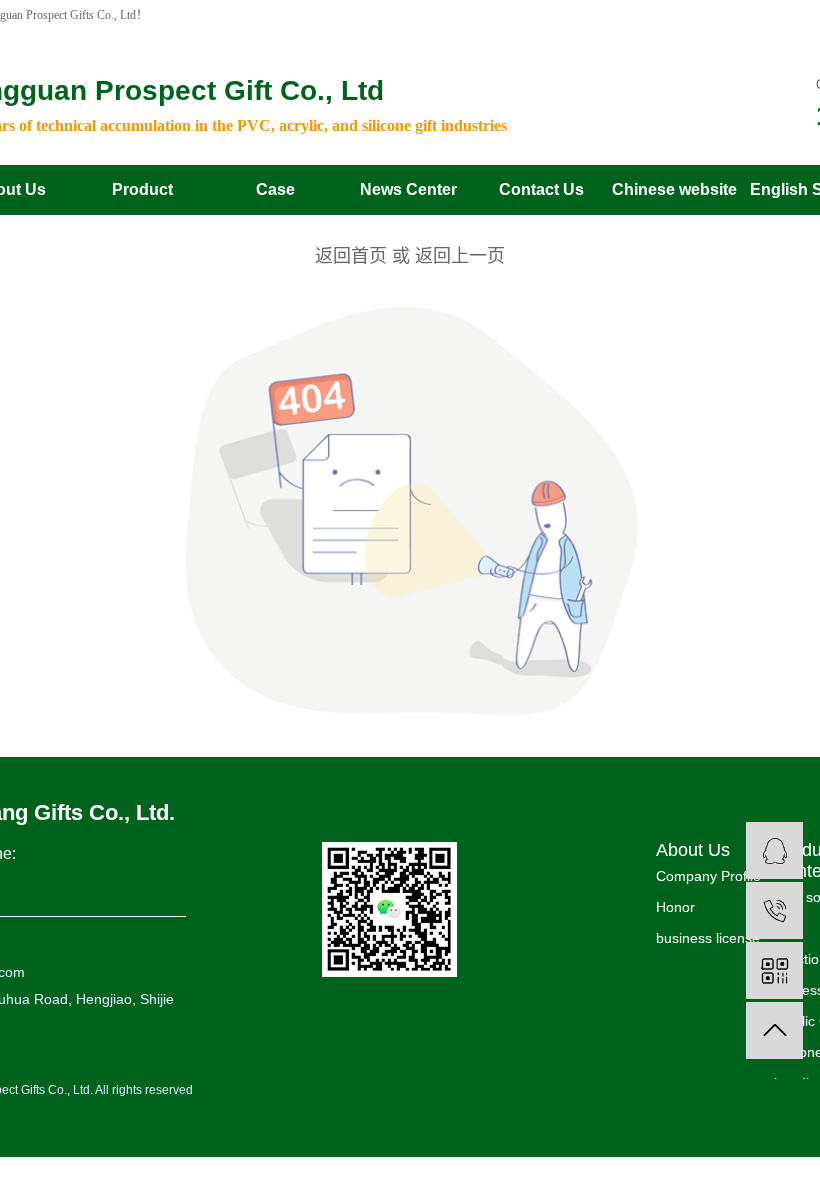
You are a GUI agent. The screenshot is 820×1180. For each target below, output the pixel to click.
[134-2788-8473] (774, 910)
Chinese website (674, 189)
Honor (675, 907)
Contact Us (541, 189)
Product (142, 189)
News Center (408, 189)
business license (708, 938)
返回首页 (351, 256)
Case (275, 189)
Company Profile (708, 876)
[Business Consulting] (774, 850)
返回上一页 (460, 256)
